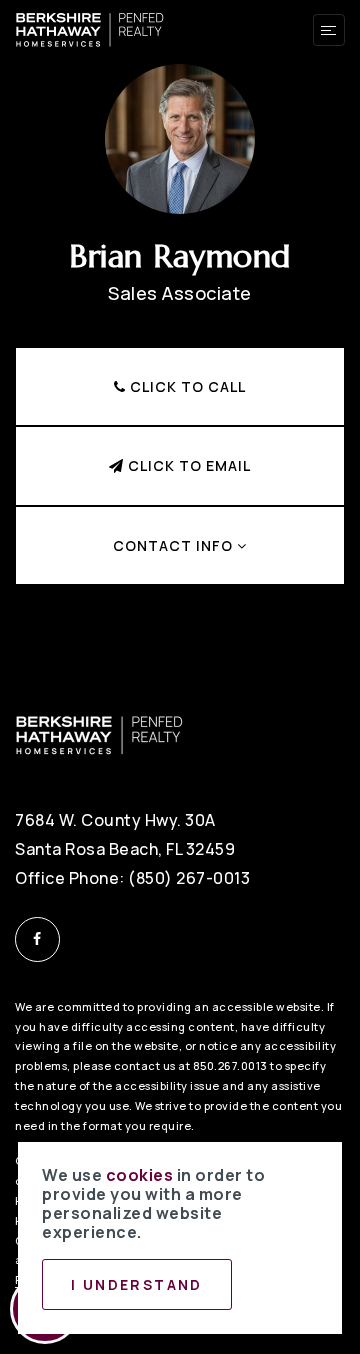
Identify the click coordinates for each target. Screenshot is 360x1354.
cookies (140, 1175)
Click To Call (186, 386)
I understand (137, 1284)
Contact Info (175, 545)
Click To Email (187, 465)
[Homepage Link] (90, 28)
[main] (180, 324)
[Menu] (329, 30)
